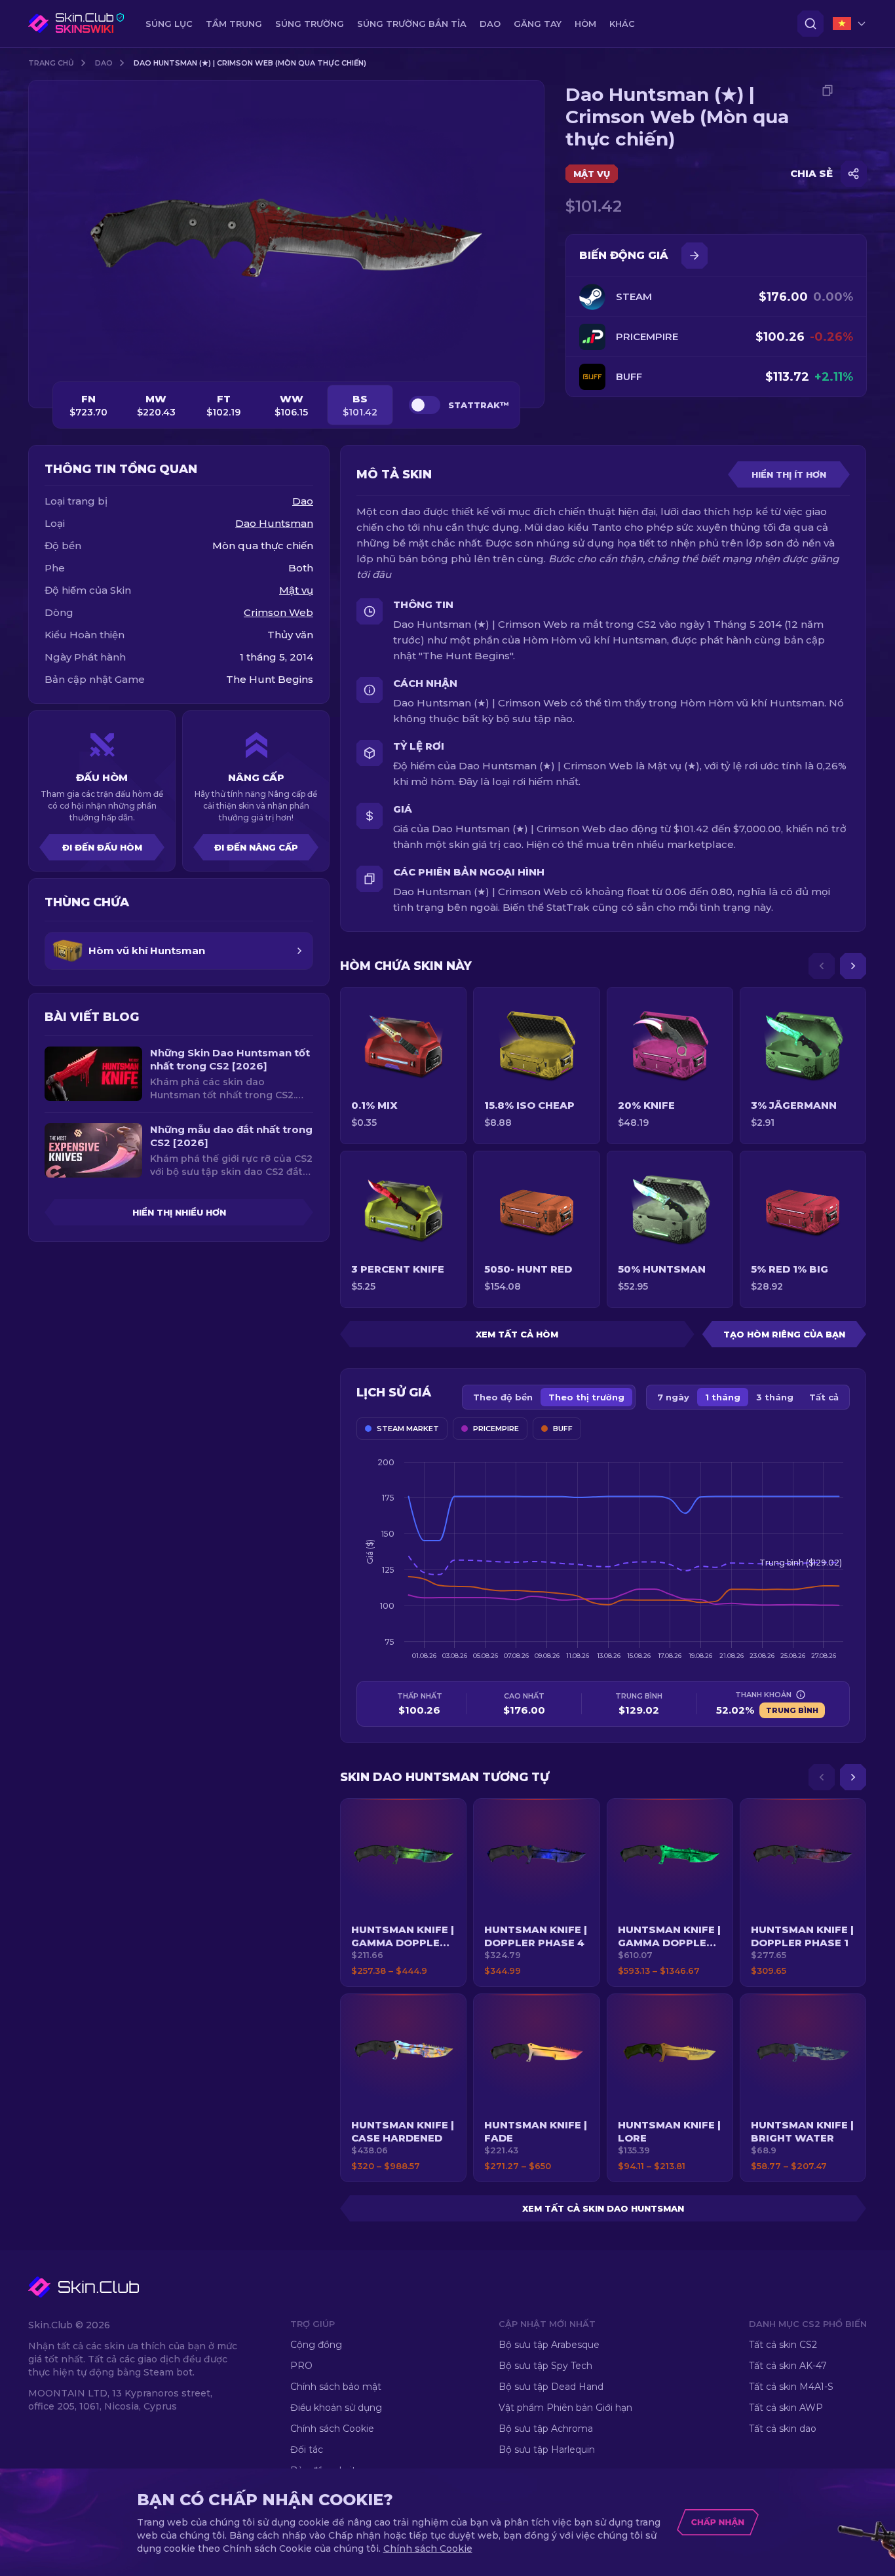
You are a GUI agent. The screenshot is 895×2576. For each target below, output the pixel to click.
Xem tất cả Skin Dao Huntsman (603, 2208)
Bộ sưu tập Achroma (546, 2429)
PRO (301, 2366)
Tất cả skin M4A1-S (791, 2387)
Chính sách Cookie (332, 2429)
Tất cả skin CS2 (783, 2345)
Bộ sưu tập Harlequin (547, 2450)
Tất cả (824, 1397)
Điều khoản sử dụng (336, 2408)
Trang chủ (51, 63)
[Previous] (822, 966)
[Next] (853, 966)
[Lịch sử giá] (695, 256)
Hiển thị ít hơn (789, 474)
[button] (403, 1893)
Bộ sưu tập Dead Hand (551, 2387)
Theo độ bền (503, 1397)
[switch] (425, 405)
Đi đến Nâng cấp (256, 847)
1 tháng (723, 1397)
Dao (104, 63)
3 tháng (775, 1397)
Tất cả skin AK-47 (788, 2366)
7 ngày (673, 1397)
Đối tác (307, 2450)
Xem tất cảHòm (517, 1334)
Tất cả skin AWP (786, 2408)
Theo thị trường (586, 1397)
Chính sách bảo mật (336, 2387)
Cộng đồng (316, 2345)
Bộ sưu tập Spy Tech (545, 2366)
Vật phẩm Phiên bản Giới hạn (565, 2408)
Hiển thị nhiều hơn (179, 1212)
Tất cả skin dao (783, 2429)
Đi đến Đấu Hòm (102, 847)
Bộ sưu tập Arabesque (549, 2345)
